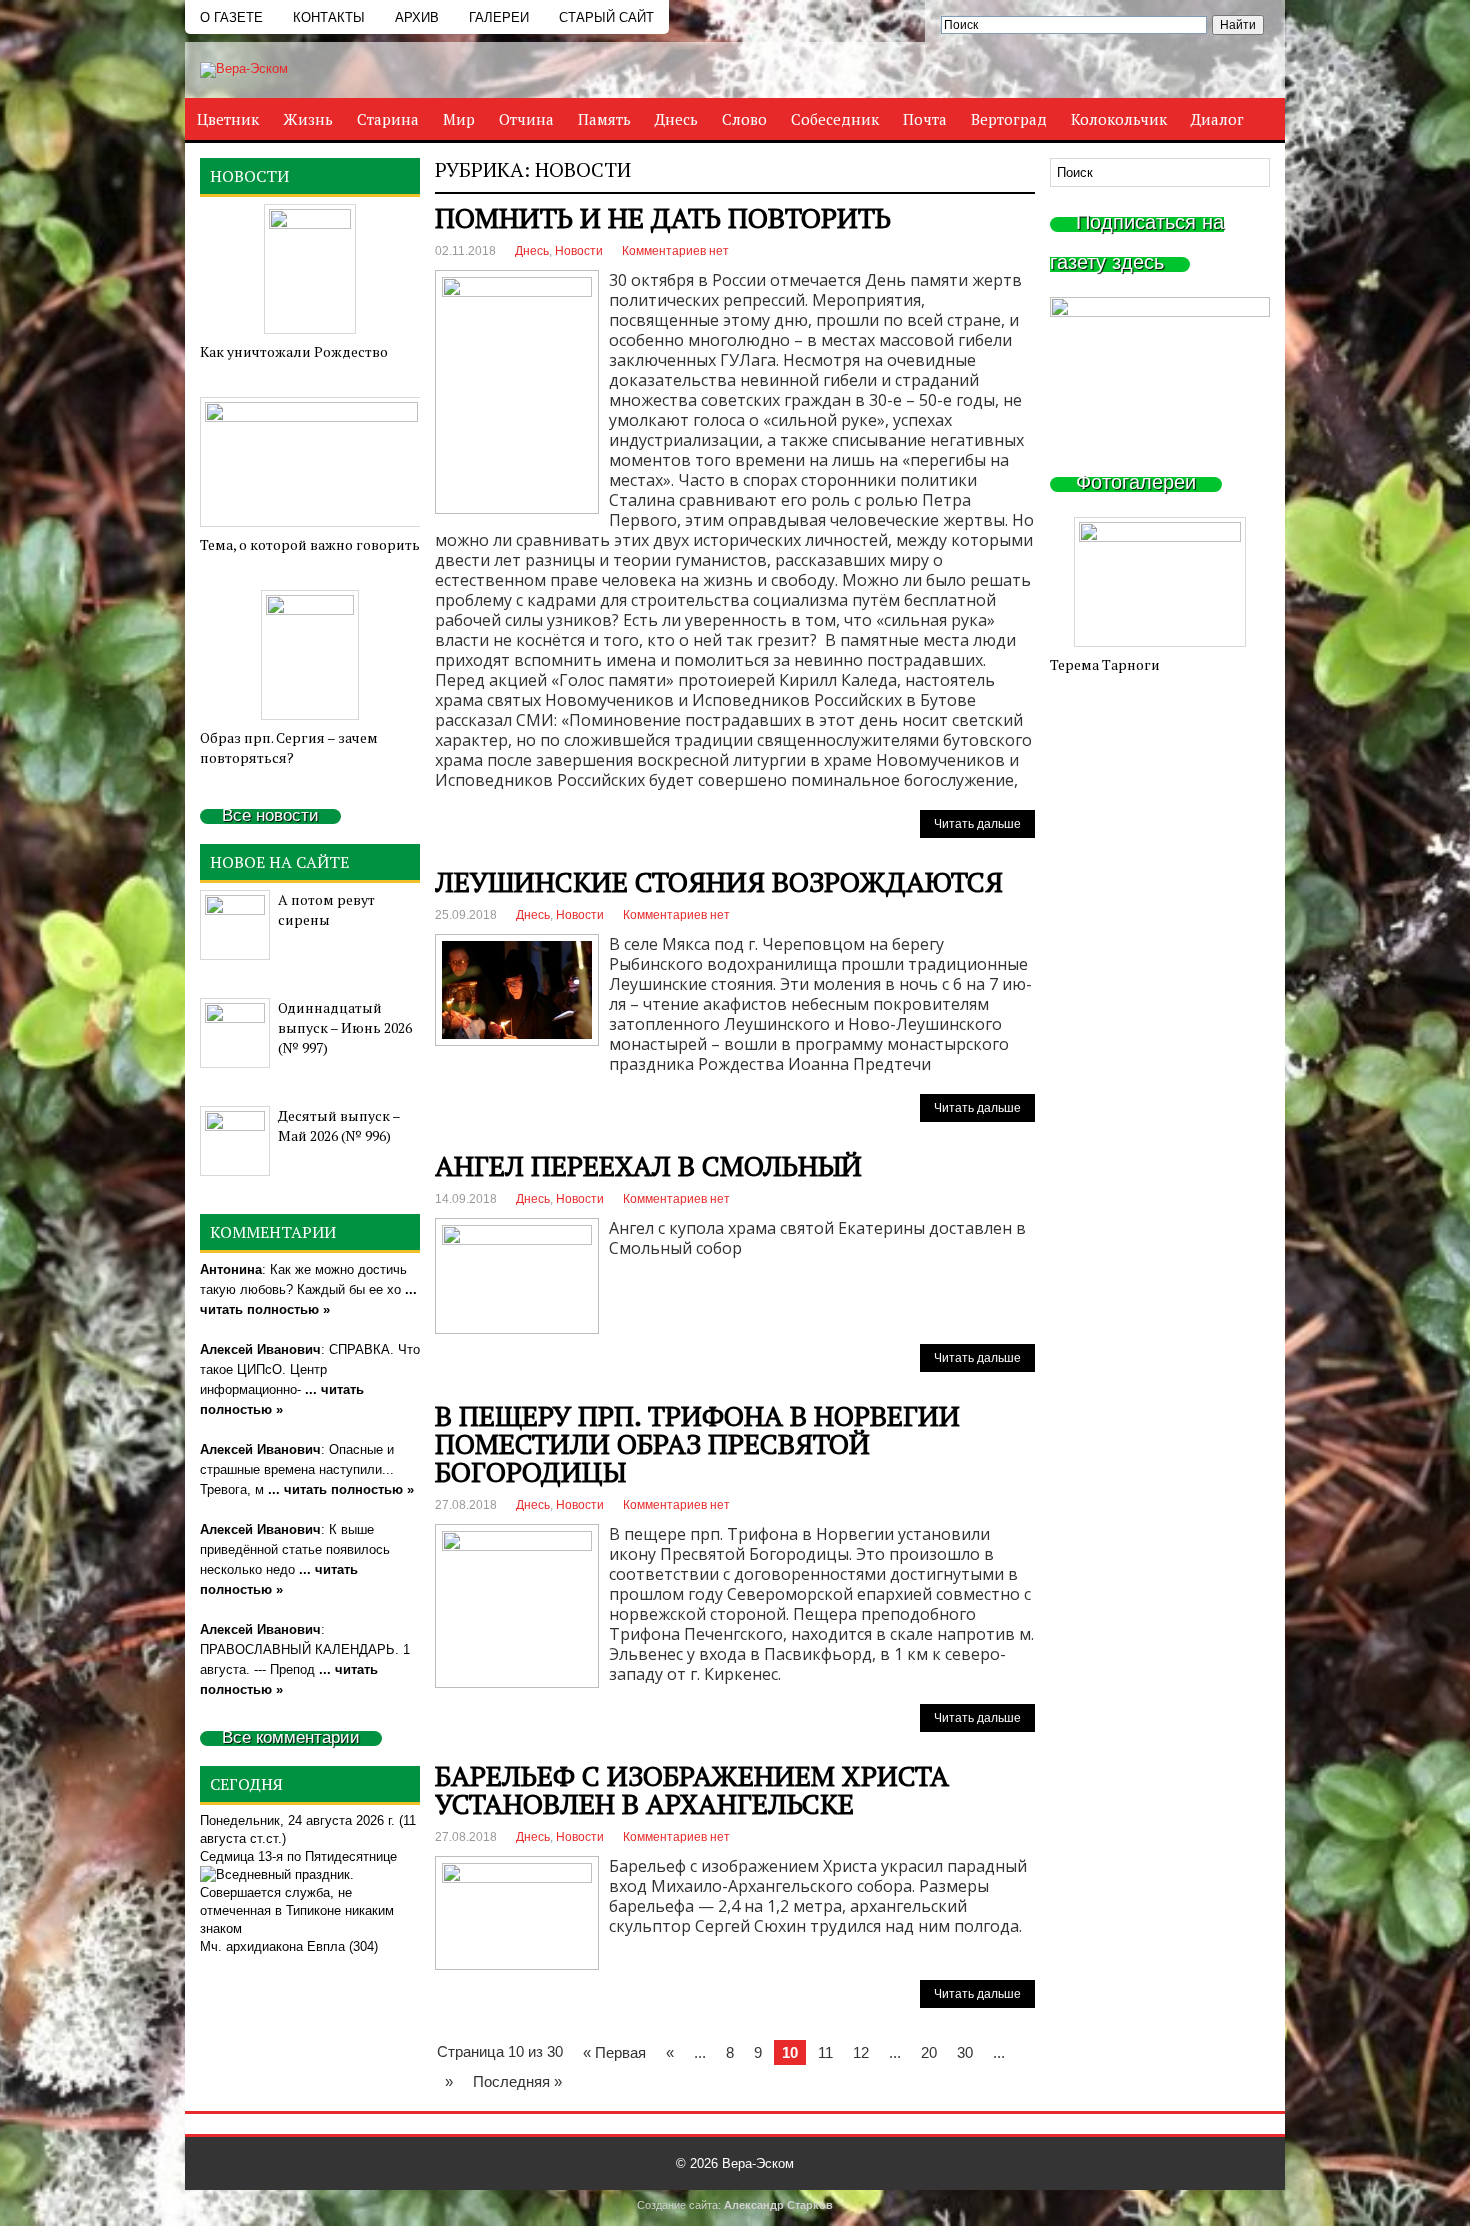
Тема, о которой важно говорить (310, 544)
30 (965, 2052)
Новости (579, 251)
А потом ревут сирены (326, 909)
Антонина (231, 1269)
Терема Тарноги (1105, 664)
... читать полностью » (341, 1489)
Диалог (1217, 119)
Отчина (526, 119)
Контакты (329, 17)
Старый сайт (606, 17)
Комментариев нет (675, 251)
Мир (459, 119)
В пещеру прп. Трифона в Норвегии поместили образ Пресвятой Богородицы (697, 1443)
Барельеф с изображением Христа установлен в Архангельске (692, 1789)
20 (929, 2052)
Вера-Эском (758, 2163)
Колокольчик (1119, 119)
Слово (744, 119)
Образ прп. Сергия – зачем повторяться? (289, 747)
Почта (925, 119)
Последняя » (517, 2081)
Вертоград (1009, 119)
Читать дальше (977, 824)
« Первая (614, 2052)
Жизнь (308, 119)
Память (604, 119)
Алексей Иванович (260, 1349)
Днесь (676, 119)
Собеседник (835, 119)
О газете (231, 17)
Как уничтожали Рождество (294, 351)
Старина (388, 119)
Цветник (228, 119)
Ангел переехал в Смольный (648, 1165)
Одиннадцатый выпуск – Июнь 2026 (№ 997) (345, 1027)
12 (861, 2052)
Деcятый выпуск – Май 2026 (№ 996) (339, 1125)
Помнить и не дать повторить (663, 217)
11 (825, 2052)
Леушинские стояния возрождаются (719, 881)
